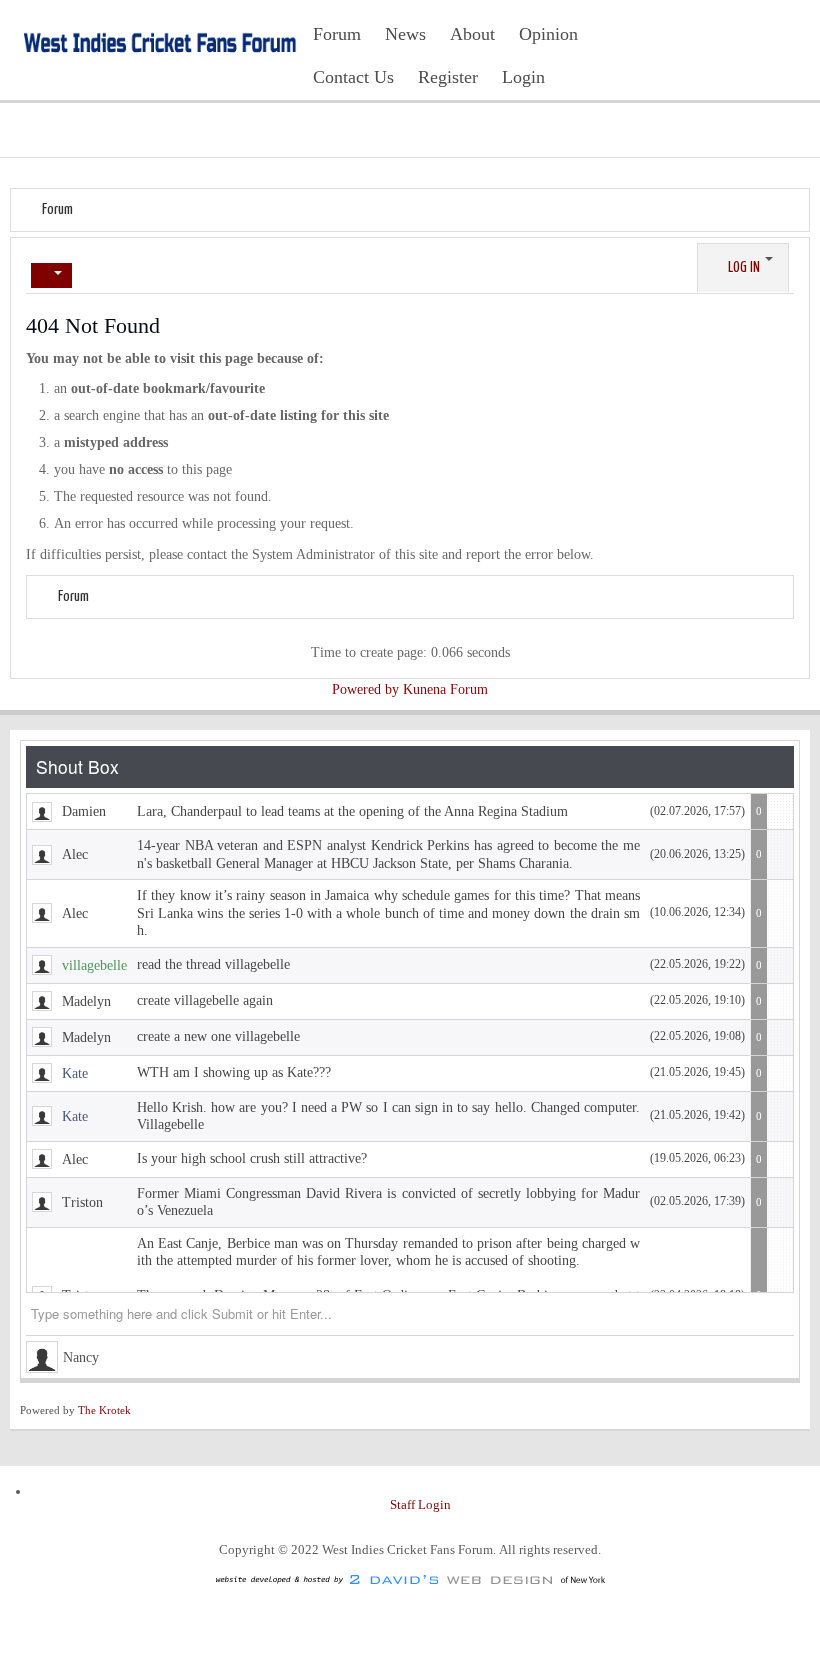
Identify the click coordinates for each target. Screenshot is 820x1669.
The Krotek (104, 1410)
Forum (57, 209)
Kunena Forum (445, 689)
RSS (784, 48)
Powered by (365, 689)
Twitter (752, 48)
